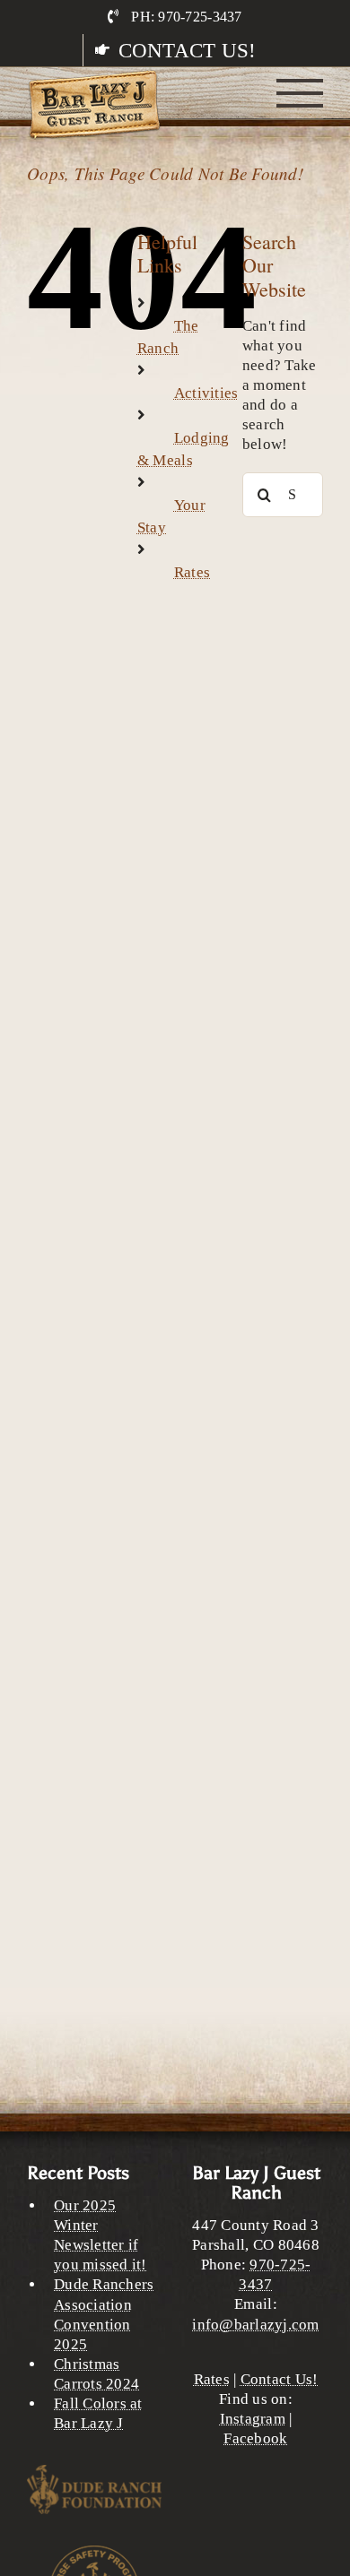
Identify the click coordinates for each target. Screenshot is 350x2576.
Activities (206, 393)
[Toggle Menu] (300, 93)
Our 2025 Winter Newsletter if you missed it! (101, 2235)
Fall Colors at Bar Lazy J (98, 2413)
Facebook (255, 2438)
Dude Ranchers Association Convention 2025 (104, 2314)
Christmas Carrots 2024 (96, 2374)
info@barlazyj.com (255, 2325)
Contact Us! (280, 2379)
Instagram (253, 2419)
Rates (192, 572)
